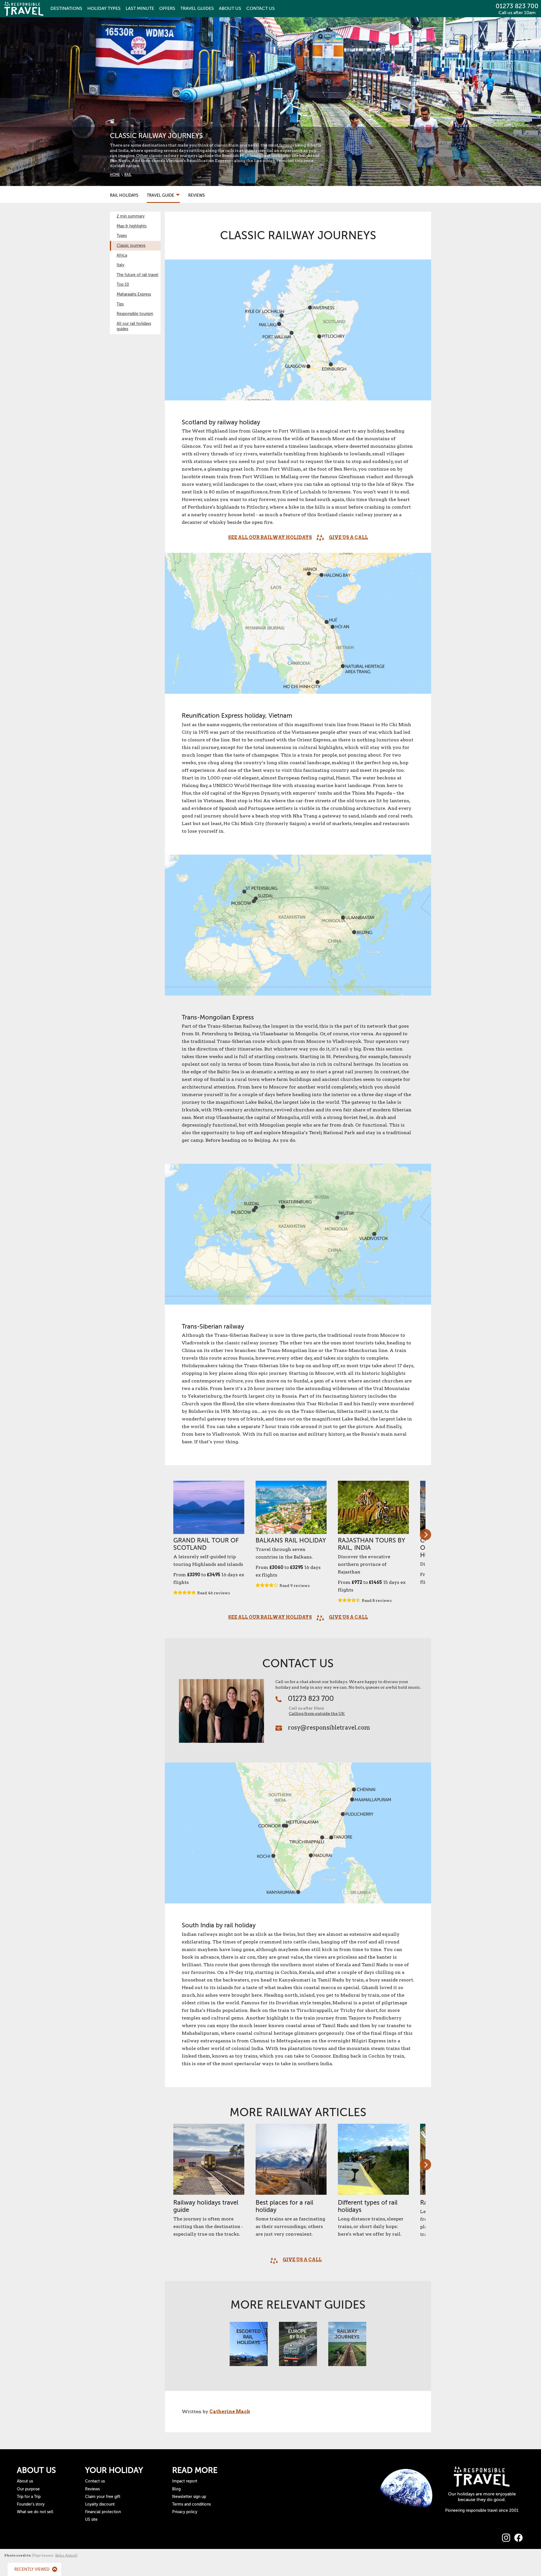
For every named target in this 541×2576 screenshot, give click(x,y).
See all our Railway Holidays (270, 537)
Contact (260, 8)
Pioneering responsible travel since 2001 (482, 2510)
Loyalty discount (100, 2504)
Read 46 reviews (214, 1593)
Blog (176, 2489)
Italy (120, 265)
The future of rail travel (138, 275)
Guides (197, 8)
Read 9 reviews (295, 1586)
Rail (128, 175)
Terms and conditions (191, 2504)
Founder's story (31, 2504)
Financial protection (103, 2512)
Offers (167, 8)
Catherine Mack (230, 2412)
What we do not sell (35, 2512)
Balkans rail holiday (291, 1540)
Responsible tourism (135, 314)
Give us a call (348, 537)
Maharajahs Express (134, 294)
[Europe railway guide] (298, 2347)
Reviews (197, 195)
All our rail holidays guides (134, 326)
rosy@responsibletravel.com (329, 1728)
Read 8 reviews (377, 1600)
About (230, 8)
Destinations (66, 8)
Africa (122, 255)
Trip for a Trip (29, 2497)
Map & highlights (132, 226)
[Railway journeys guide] (347, 2347)
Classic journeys (131, 246)
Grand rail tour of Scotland (206, 1544)
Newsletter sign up (189, 2497)
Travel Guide (161, 195)
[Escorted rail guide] (249, 2347)
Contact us (95, 2481)
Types (104, 8)
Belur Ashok (66, 2555)
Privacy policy (185, 2512)
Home (115, 175)
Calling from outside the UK (317, 1713)
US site (91, 2520)
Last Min (140, 8)
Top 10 (123, 284)
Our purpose (28, 2489)
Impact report (185, 2481)
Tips (120, 304)
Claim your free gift (103, 2497)
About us (25, 2481)
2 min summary (131, 216)
